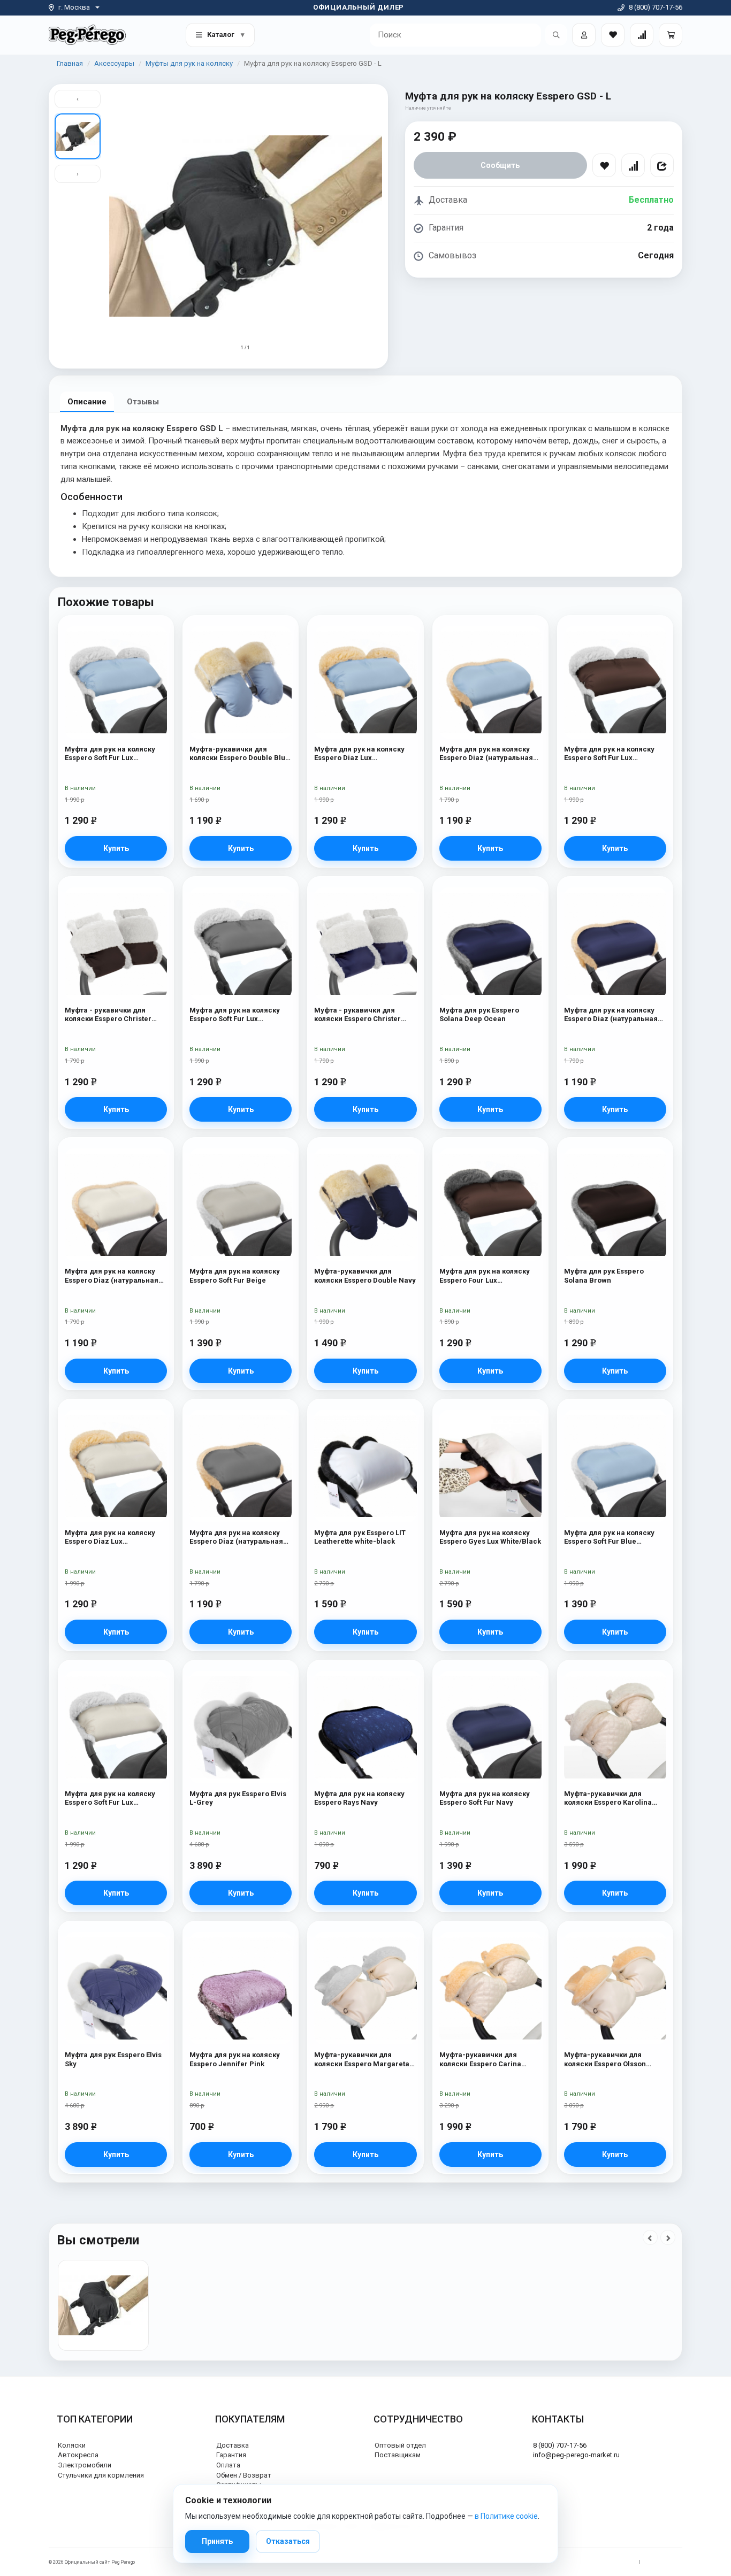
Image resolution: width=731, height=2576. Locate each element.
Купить (116, 848)
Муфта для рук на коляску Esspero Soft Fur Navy (485, 1798)
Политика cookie (664, 2562)
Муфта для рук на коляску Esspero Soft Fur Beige (235, 1275)
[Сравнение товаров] (642, 35)
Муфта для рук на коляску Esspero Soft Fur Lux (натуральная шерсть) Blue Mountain (113, 754)
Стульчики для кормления (101, 2475)
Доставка (233, 2445)
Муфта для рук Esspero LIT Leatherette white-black (360, 1537)
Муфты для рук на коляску (189, 63)
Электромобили (85, 2465)
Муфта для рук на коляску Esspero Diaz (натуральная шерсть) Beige (112, 1276)
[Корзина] (671, 35)
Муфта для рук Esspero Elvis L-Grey (238, 1798)
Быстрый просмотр (116, 646)
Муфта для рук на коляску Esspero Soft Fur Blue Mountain (609, 1538)
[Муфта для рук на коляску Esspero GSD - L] (103, 2305)
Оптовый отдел (400, 2445)
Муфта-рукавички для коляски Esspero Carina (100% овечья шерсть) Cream (490, 2060)
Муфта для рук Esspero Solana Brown (604, 1275)
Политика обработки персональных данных (583, 2562)
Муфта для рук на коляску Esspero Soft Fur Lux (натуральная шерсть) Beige (115, 1799)
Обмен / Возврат (244, 2475)
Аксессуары (114, 63)
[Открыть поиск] (556, 35)
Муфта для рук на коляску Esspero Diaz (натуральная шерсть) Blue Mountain (486, 754)
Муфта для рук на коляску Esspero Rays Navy (359, 1798)
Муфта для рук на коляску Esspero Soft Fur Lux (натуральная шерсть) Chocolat (609, 754)
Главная (70, 63)
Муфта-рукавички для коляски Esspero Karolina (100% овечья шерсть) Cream (615, 1799)
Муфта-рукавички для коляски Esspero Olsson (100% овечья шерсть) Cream (615, 2060)
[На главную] (87, 34)
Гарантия (231, 2455)
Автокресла (78, 2455)
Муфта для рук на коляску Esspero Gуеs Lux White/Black (490, 1537)
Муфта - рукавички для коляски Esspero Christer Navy (357, 1015)
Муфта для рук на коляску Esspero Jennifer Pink (235, 2059)
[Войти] (584, 35)
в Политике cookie (506, 2516)
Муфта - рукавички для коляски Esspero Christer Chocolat (108, 1015)
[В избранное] (604, 165)
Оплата (228, 2465)
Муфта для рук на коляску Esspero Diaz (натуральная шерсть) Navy (611, 1015)
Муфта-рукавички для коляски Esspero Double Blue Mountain (239, 754)
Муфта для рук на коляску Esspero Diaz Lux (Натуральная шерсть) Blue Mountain (363, 754)
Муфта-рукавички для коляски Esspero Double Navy (365, 1275)
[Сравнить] (633, 165)
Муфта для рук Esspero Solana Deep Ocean (479, 1014)
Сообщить (500, 165)
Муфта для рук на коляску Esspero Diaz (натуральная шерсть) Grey (236, 1538)
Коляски (72, 2445)
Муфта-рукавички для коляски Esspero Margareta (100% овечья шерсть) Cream (365, 2060)
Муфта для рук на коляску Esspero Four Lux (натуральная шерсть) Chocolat (485, 1276)
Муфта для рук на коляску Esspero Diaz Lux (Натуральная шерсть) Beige (115, 1538)
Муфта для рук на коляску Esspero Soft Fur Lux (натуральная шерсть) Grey (238, 1015)
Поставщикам (398, 2455)
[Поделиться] (662, 165)
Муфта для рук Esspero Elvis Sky (113, 2059)
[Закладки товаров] (613, 35)
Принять (217, 2541)
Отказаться (288, 2541)
